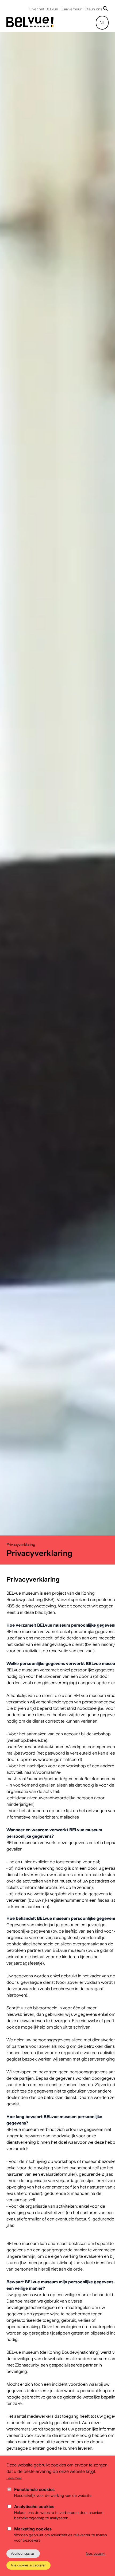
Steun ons (93, 9)
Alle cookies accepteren (28, 2565)
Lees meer (14, 2478)
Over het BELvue (44, 9)
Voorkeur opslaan (23, 2553)
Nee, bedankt (96, 2553)
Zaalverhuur (71, 9)
